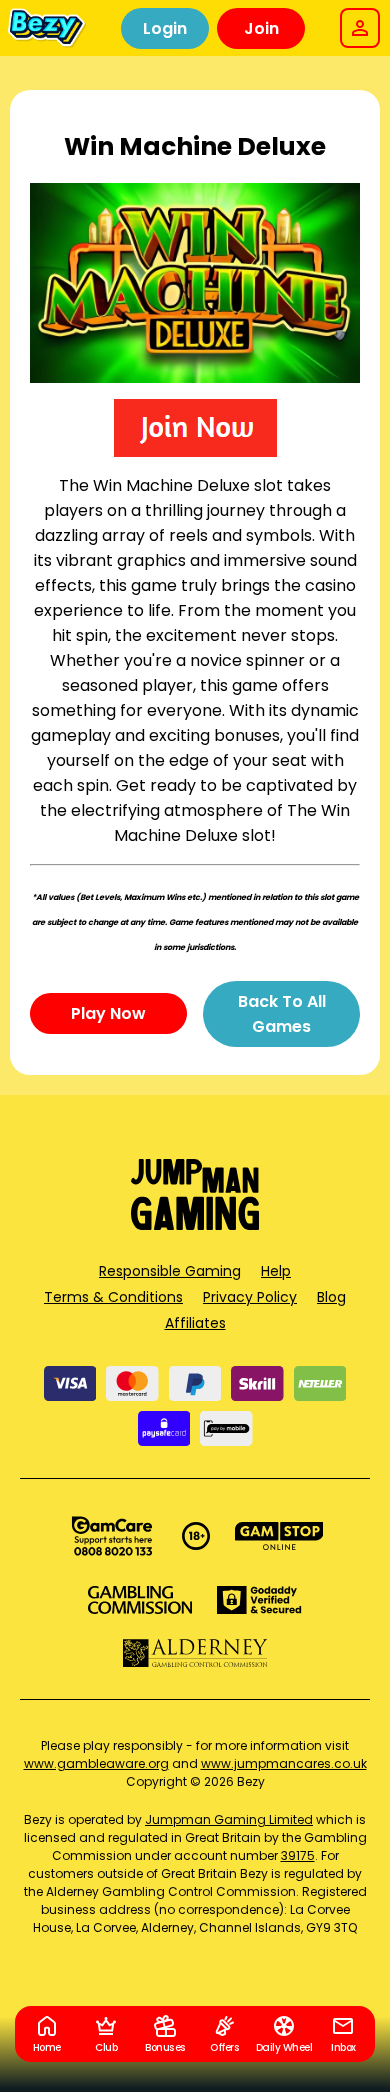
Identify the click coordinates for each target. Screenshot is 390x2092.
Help (276, 1271)
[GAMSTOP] (279, 1536)
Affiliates (195, 1323)
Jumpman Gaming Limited (229, 1819)
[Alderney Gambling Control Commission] (195, 1653)
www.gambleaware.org (96, 1763)
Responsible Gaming (170, 1271)
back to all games (282, 1014)
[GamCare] (112, 1536)
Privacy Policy (250, 1297)
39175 (298, 1855)
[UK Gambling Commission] (140, 1600)
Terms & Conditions (113, 1297)
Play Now (108, 1013)
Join (261, 28)
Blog (331, 1297)
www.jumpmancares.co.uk (284, 1763)
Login (165, 28)
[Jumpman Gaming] (195, 1224)
